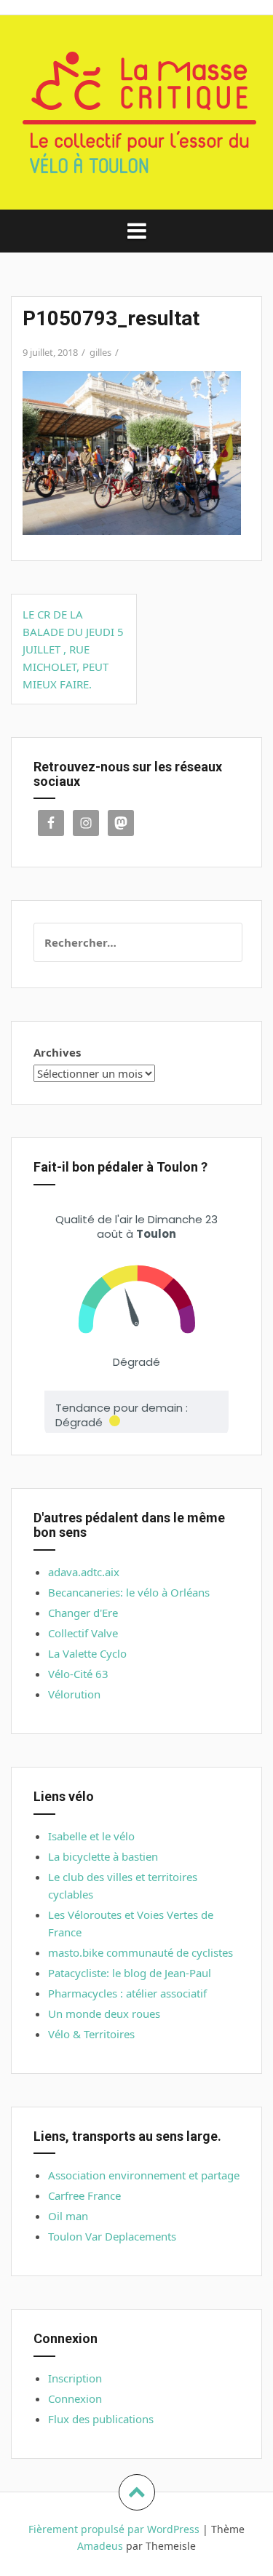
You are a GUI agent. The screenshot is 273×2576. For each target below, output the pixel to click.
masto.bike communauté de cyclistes (141, 1952)
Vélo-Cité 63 (78, 1674)
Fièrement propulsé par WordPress (114, 2529)
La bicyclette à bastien (103, 1856)
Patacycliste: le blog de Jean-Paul (130, 1973)
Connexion (75, 2398)
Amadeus (100, 2546)
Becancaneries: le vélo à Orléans (129, 1592)
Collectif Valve (83, 1633)
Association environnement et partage (144, 2175)
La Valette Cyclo (87, 1653)
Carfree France (84, 2195)
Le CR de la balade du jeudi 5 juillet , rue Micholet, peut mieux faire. (73, 649)
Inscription (75, 2378)
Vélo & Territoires (91, 2034)
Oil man (68, 2216)
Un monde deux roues (104, 2014)
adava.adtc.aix (84, 1572)
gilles (100, 352)
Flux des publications (101, 2419)
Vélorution (74, 1694)
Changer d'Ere (83, 1613)
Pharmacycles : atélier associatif (127, 1993)
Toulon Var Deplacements (112, 2236)
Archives (57, 1052)
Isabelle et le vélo (91, 1836)
